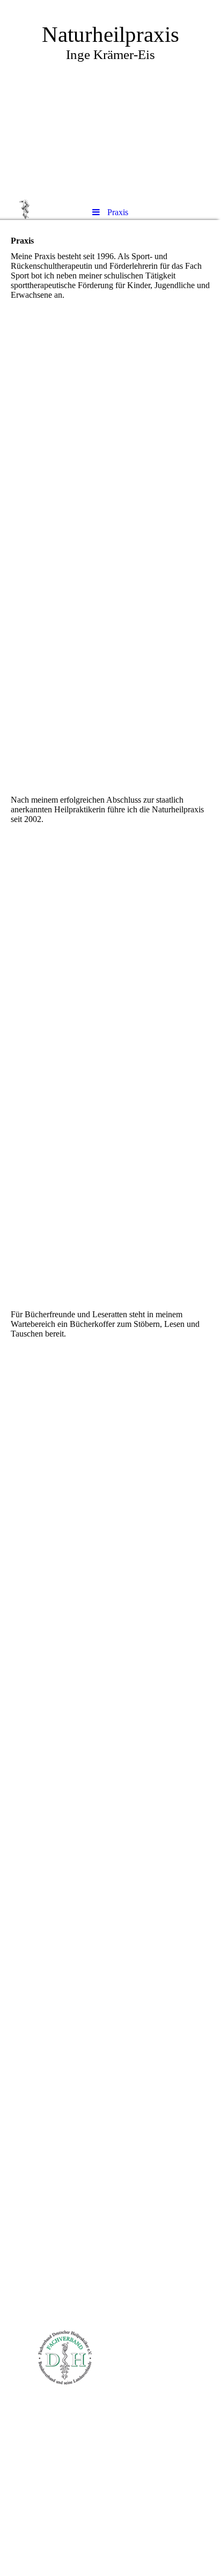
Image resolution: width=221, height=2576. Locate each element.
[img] (110, 99)
